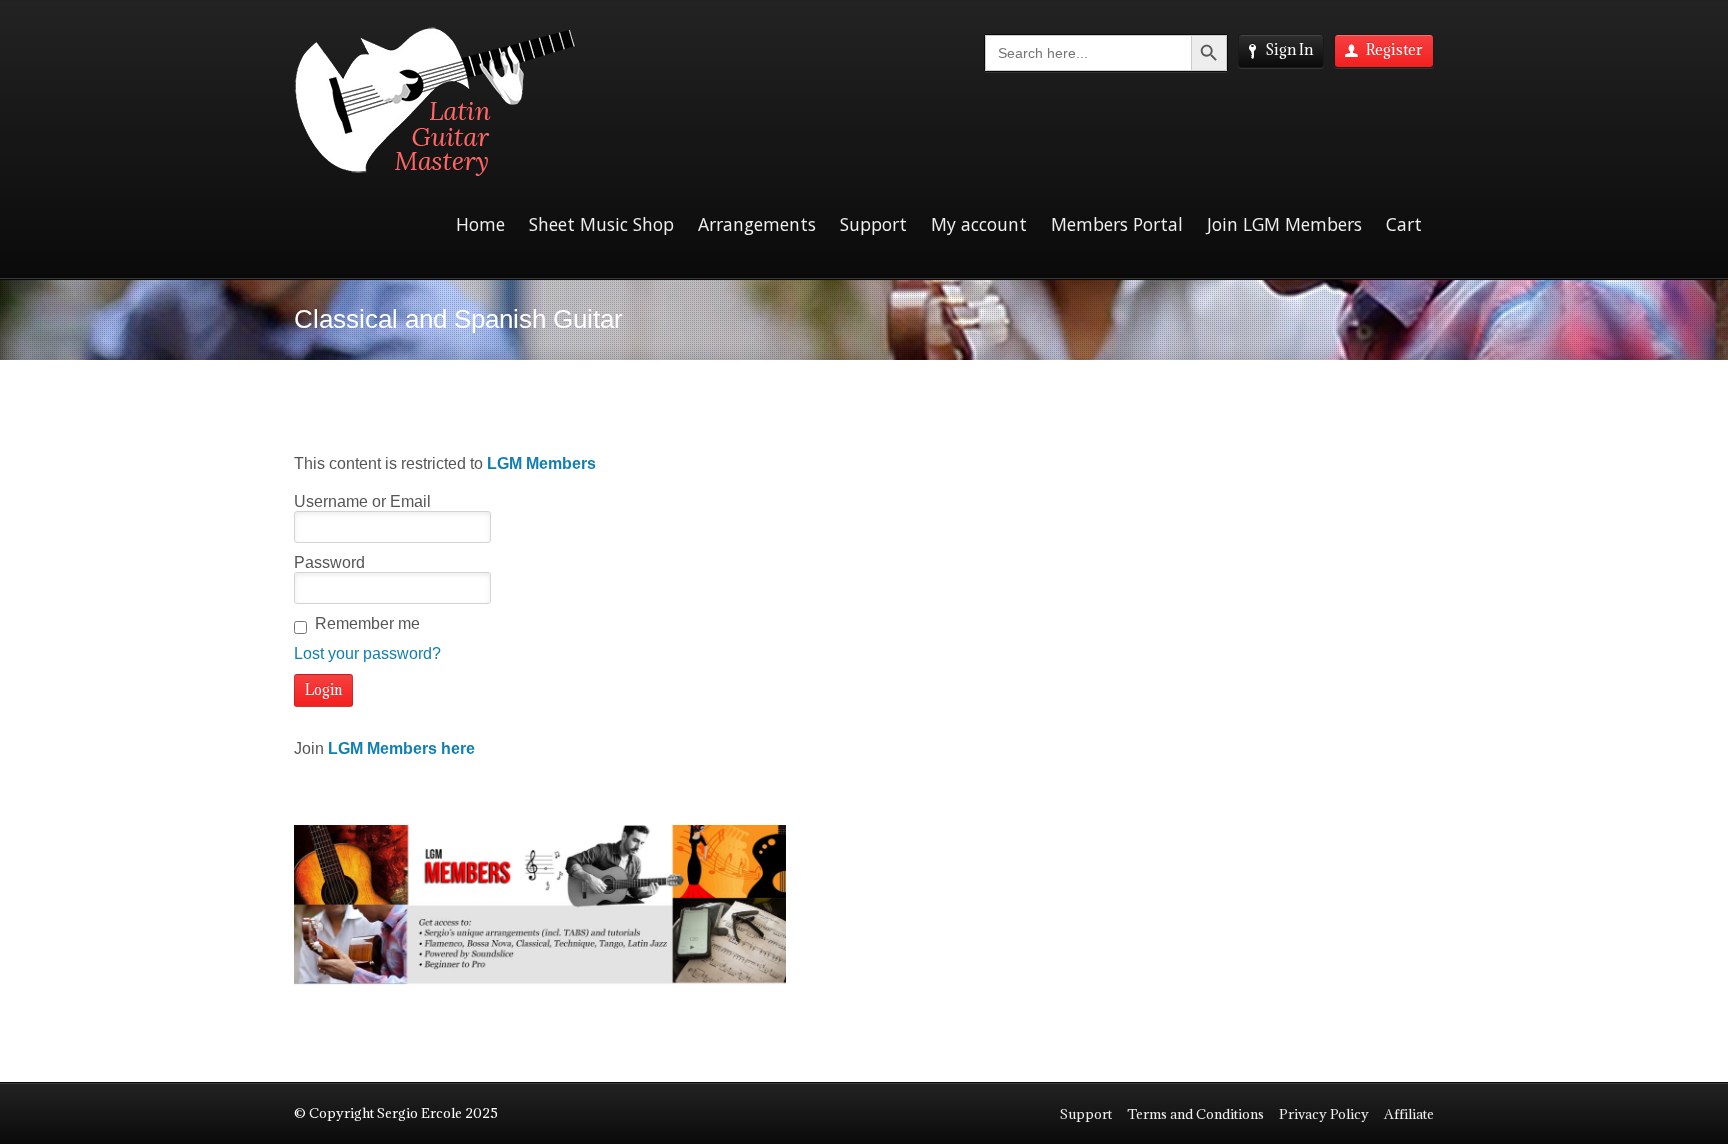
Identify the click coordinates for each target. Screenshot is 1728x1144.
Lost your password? (367, 653)
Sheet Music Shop (601, 224)
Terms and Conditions (1195, 1114)
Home (480, 224)
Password (329, 562)
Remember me (367, 623)
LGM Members (541, 463)
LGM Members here (401, 748)
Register (1394, 49)
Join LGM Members (1284, 224)
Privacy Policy (1324, 1114)
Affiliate (1409, 1114)
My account (979, 224)
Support (873, 224)
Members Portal (1117, 224)
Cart (1404, 224)
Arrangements (757, 224)
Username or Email (362, 501)
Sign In (1289, 49)
